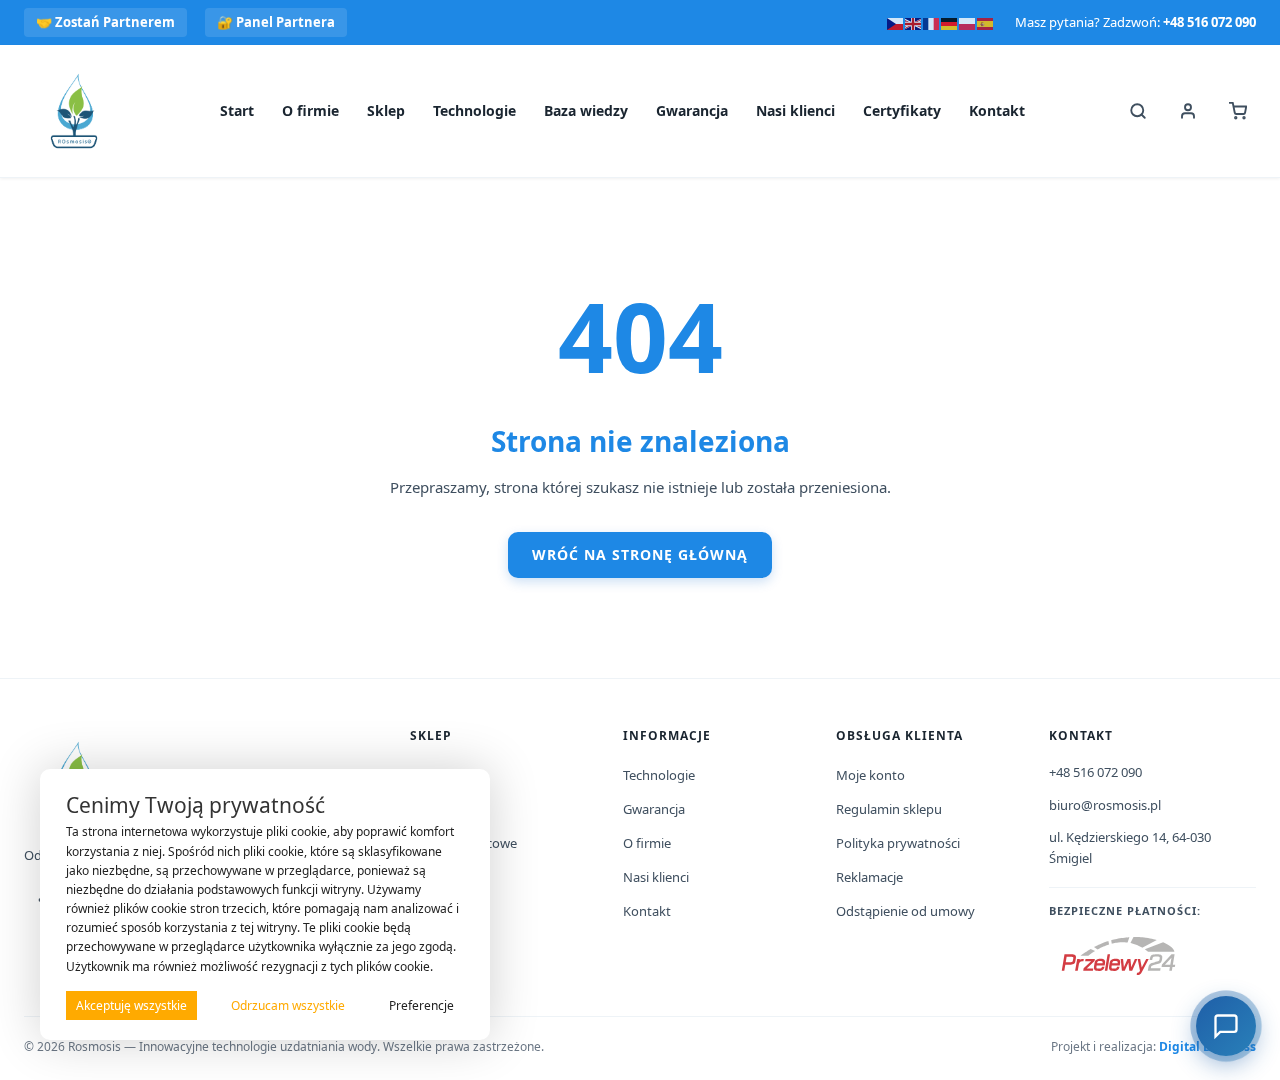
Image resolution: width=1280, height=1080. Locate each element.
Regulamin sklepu (889, 809)
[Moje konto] (1188, 111)
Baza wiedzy (586, 110)
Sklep (386, 110)
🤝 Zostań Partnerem (105, 22)
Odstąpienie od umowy (905, 911)
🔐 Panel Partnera (276, 22)
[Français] (932, 22)
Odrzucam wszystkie (288, 1005)
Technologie (474, 110)
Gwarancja (692, 110)
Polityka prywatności (898, 843)
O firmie (310, 110)
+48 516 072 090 (1209, 22)
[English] (914, 22)
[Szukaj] (1138, 111)
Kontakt (997, 110)
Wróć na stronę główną (640, 554)
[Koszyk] (1238, 111)
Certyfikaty (902, 110)
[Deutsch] (950, 22)
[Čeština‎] (896, 22)
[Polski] (968, 22)
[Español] (986, 22)
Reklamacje (869, 877)
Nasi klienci (795, 110)
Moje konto (870, 775)
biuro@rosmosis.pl (1105, 805)
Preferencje (421, 1005)
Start (237, 110)
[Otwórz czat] (1226, 1026)
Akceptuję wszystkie (131, 1005)
